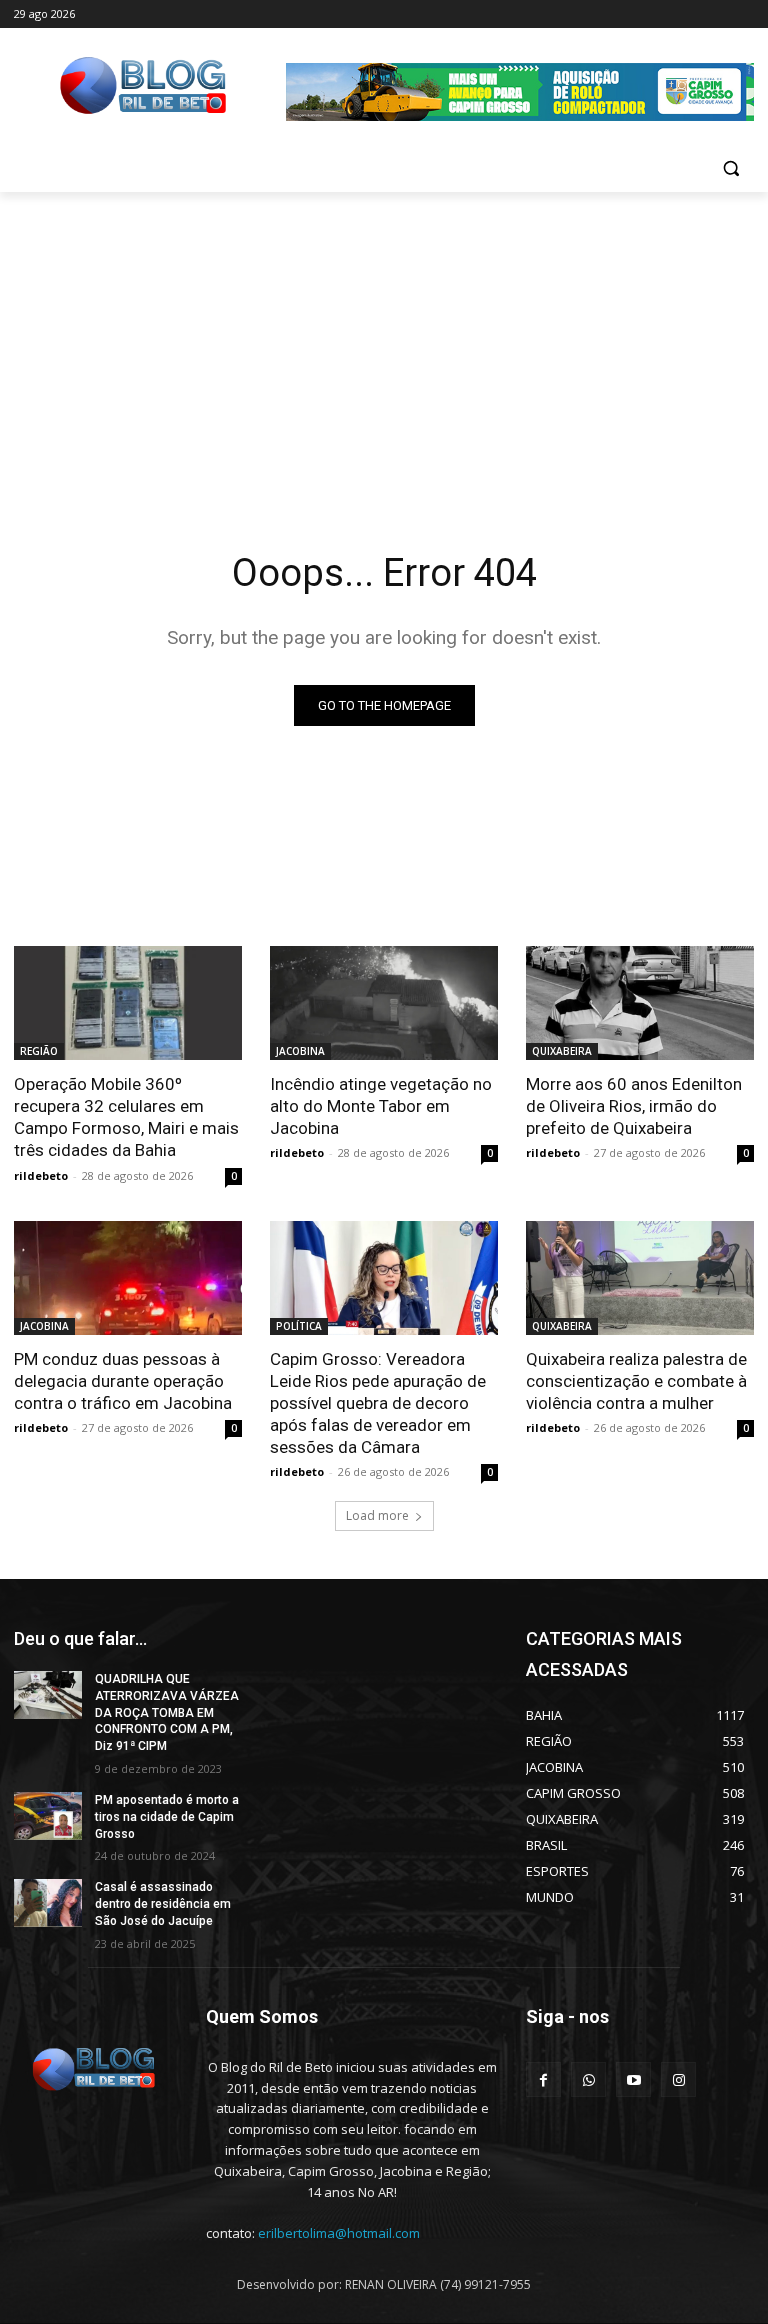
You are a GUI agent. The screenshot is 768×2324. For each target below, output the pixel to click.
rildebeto (41, 1175)
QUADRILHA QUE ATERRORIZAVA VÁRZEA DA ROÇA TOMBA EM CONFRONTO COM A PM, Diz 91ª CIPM (167, 1712)
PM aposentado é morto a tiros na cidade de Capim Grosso (167, 1817)
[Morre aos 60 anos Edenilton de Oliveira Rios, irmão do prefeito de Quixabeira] (640, 1003)
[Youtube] (633, 2079)
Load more (377, 1515)
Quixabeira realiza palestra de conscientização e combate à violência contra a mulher (636, 1381)
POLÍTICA (299, 1326)
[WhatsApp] (588, 2079)
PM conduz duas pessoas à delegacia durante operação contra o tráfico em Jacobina (123, 1381)
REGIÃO (39, 1051)
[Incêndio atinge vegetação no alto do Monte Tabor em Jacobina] (384, 1003)
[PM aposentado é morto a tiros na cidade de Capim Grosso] (48, 1816)
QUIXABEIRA (562, 1051)
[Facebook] (543, 2079)
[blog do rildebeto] (678, 2079)
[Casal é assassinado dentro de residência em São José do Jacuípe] (48, 1903)
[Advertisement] (384, 342)
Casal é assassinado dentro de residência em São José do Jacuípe (163, 1904)
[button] (730, 168)
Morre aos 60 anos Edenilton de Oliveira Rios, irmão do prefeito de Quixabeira (634, 1106)
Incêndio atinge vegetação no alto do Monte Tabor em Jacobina (381, 1106)
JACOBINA (300, 1051)
